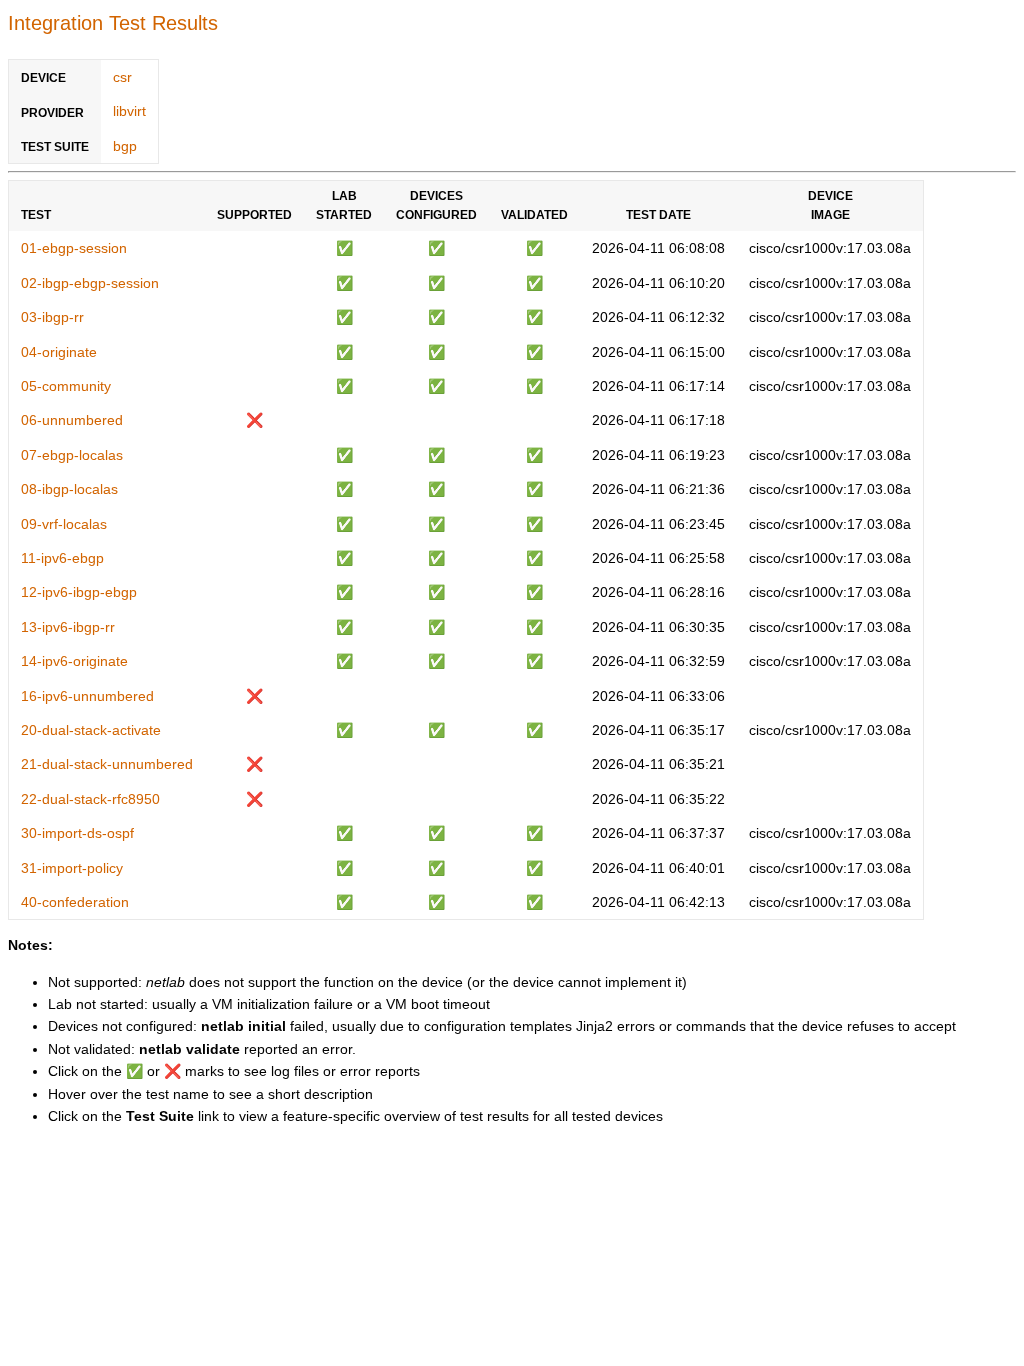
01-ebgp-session (74, 248)
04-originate (59, 352)
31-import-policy (72, 868)
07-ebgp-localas (72, 455)
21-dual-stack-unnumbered (107, 764)
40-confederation (75, 902)
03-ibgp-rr (52, 317)
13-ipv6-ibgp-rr (68, 627)
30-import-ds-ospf (77, 833)
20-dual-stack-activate (91, 730)
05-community (66, 386)
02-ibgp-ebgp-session (90, 283)
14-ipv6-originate (74, 661)
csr (122, 77)
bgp (125, 146)
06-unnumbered (72, 420)
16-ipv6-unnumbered (87, 696)
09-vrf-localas (64, 524)
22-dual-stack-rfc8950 (90, 799)
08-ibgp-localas (69, 489)
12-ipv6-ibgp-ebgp (79, 592)
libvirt (129, 111)
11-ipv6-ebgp (62, 558)
